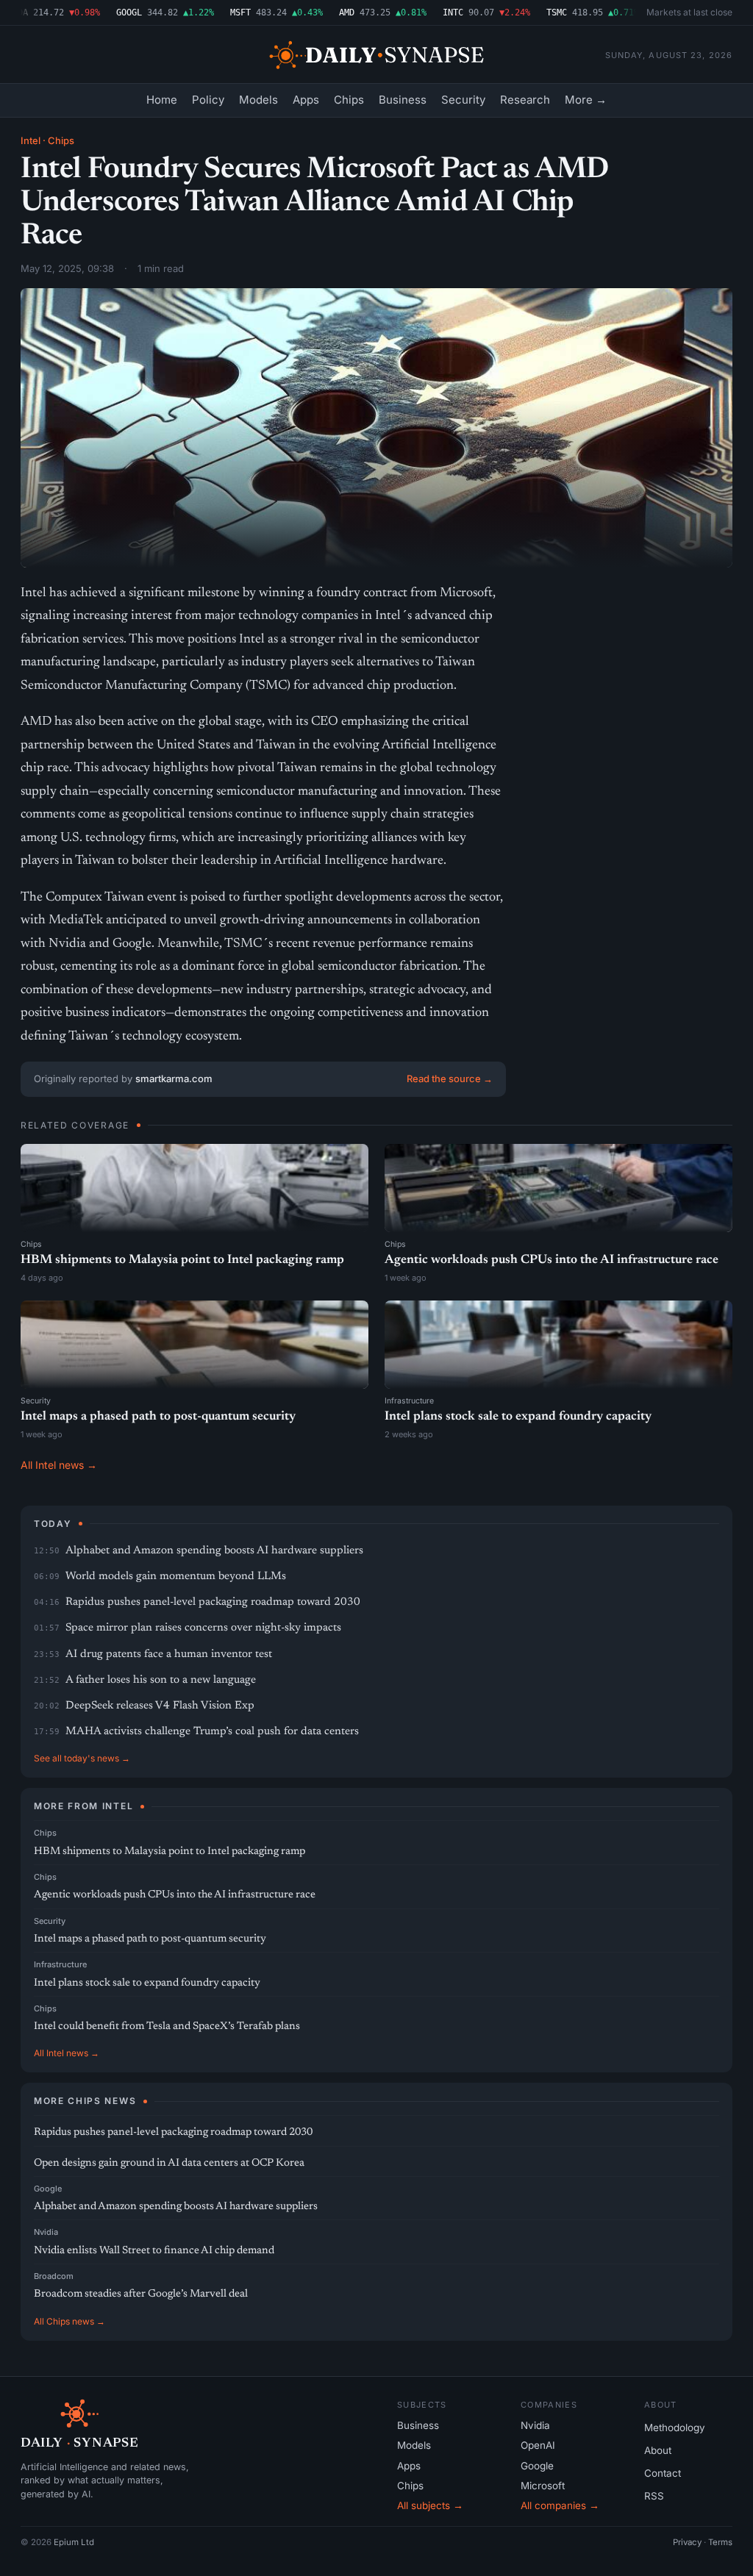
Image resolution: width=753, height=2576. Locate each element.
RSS (654, 2496)
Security (463, 100)
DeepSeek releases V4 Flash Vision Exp (160, 1706)
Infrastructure (409, 1401)
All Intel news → (59, 1465)
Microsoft (543, 2486)
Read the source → (450, 1078)
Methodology (675, 2427)
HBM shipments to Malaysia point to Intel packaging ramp (182, 1260)
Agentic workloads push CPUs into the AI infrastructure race (552, 1260)
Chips (349, 100)
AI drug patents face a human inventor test (169, 1654)
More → (586, 100)
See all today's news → (82, 1758)
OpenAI (538, 2445)
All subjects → (430, 2505)
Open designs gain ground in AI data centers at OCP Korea (169, 2163)
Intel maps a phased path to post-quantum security (158, 1417)
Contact (663, 2473)
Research (525, 100)
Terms (720, 2542)
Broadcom (54, 2276)
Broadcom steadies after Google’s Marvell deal (141, 2294)
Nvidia (46, 2232)
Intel (31, 140)
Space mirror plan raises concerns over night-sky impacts (203, 1628)
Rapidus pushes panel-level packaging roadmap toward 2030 (213, 1602)
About (658, 2450)
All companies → (560, 2505)
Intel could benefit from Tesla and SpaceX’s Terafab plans (167, 2026)
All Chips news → (69, 2321)
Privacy (687, 2542)
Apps (306, 100)
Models (258, 100)
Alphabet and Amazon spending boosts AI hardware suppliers (214, 1551)
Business (403, 100)
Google (48, 2189)
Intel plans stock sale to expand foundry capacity (518, 1417)
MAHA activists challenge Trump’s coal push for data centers (212, 1732)
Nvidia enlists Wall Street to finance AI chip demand (154, 2251)
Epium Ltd (74, 2542)
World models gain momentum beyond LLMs (176, 1577)
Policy (208, 100)
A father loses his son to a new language (161, 1680)
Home (162, 100)
